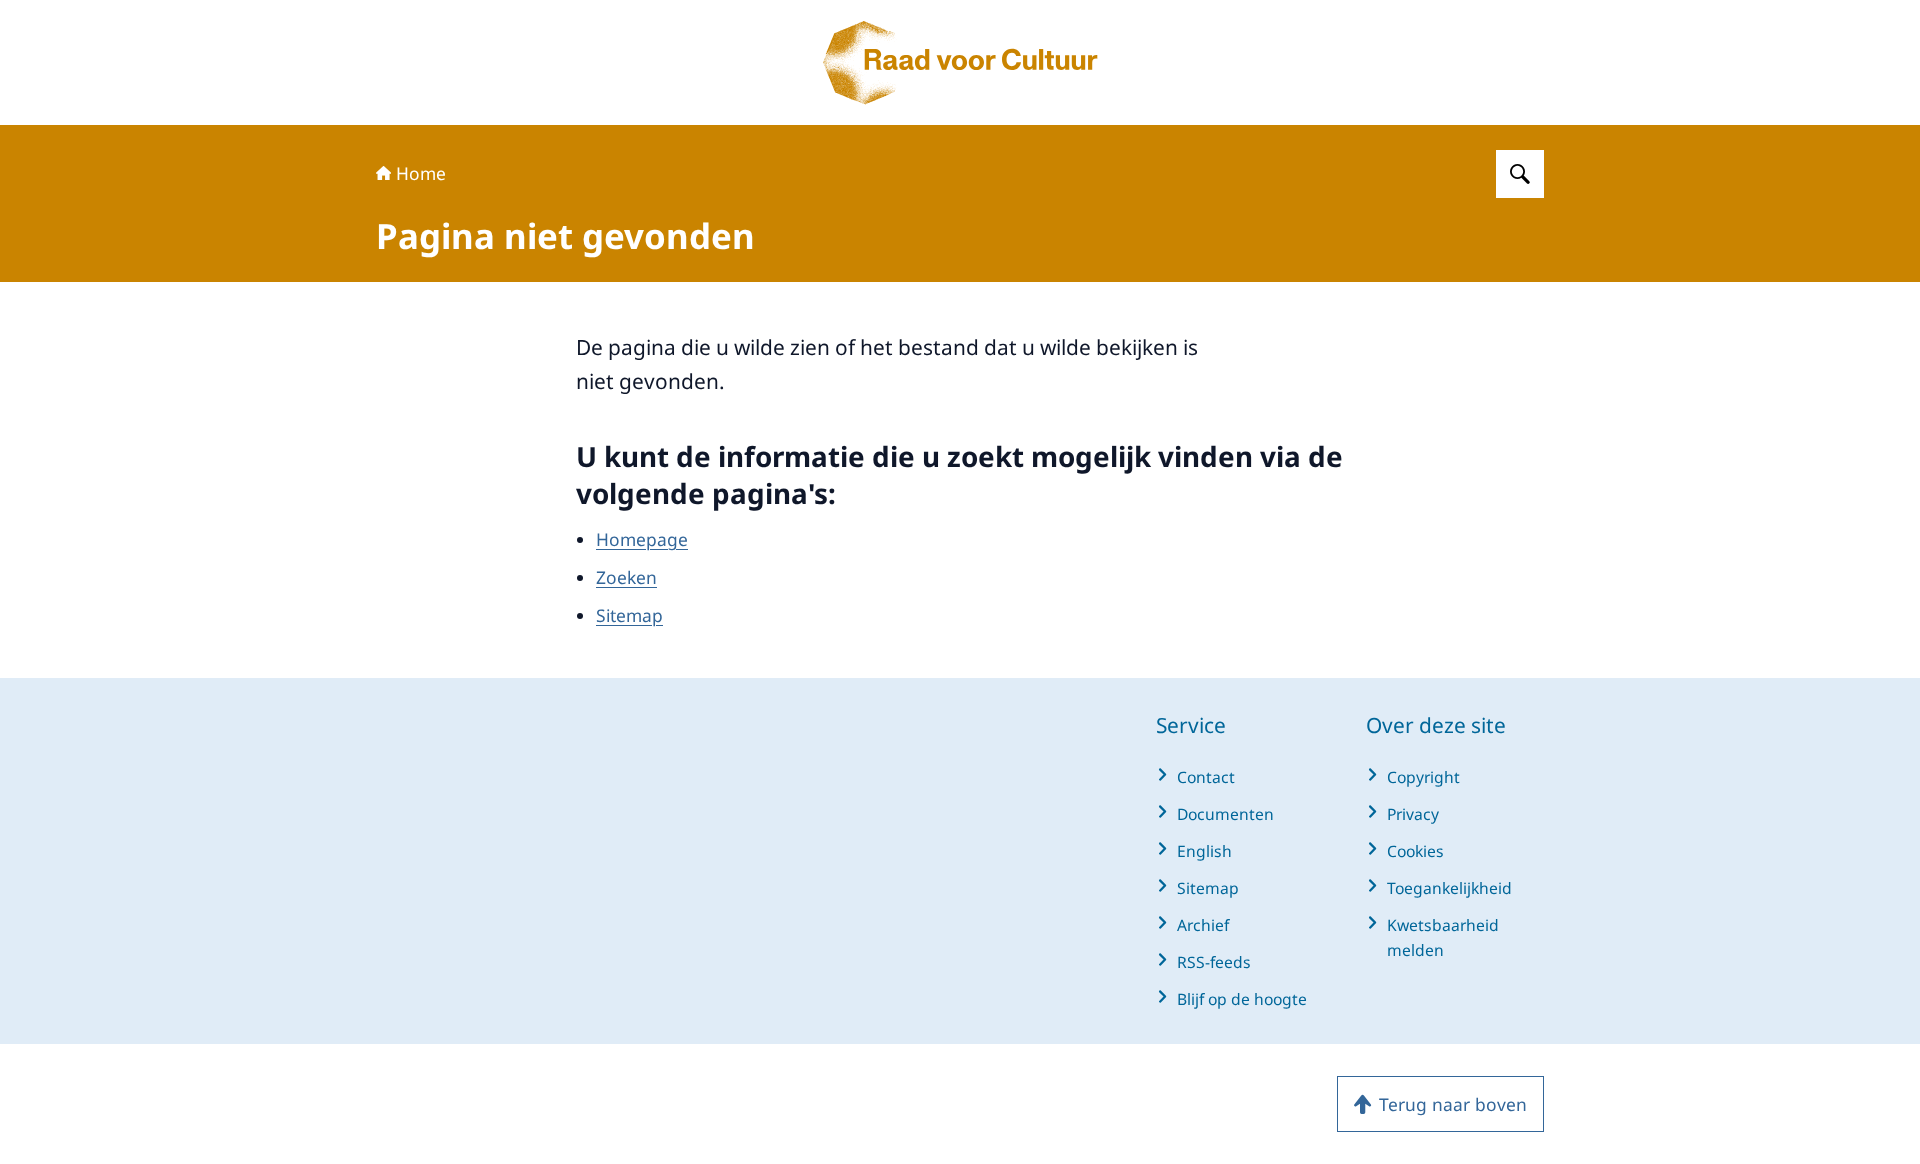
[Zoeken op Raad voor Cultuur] (1520, 174)
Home (421, 173)
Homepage (642, 539)
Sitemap (629, 615)
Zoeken (626, 577)
